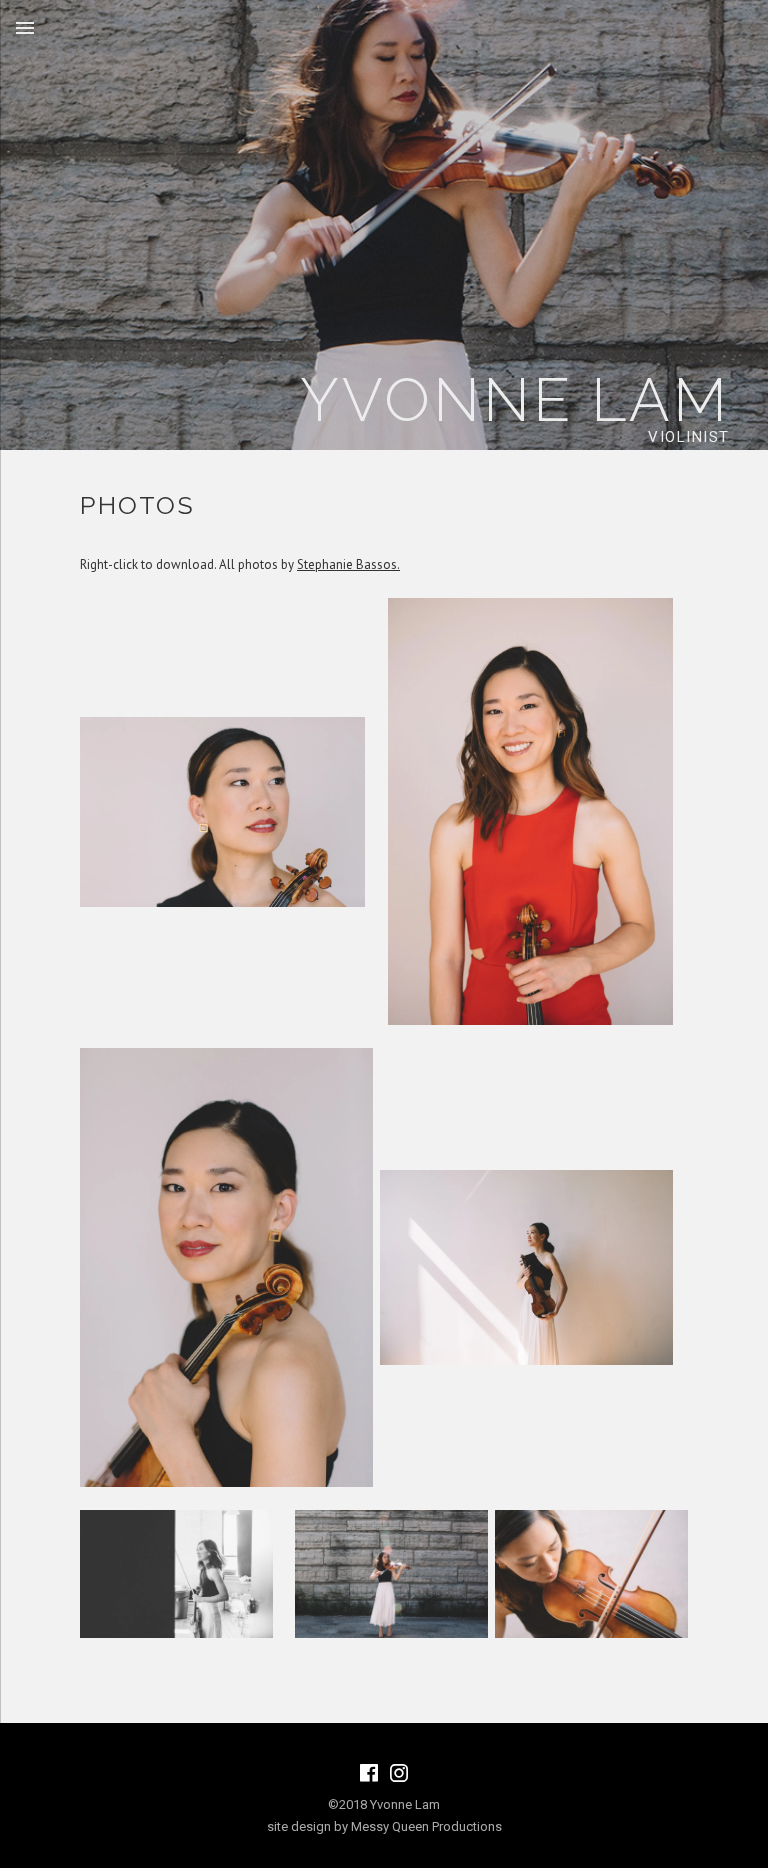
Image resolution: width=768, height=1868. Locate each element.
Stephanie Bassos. (348, 564)
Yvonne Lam (515, 400)
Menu (25, 28)
